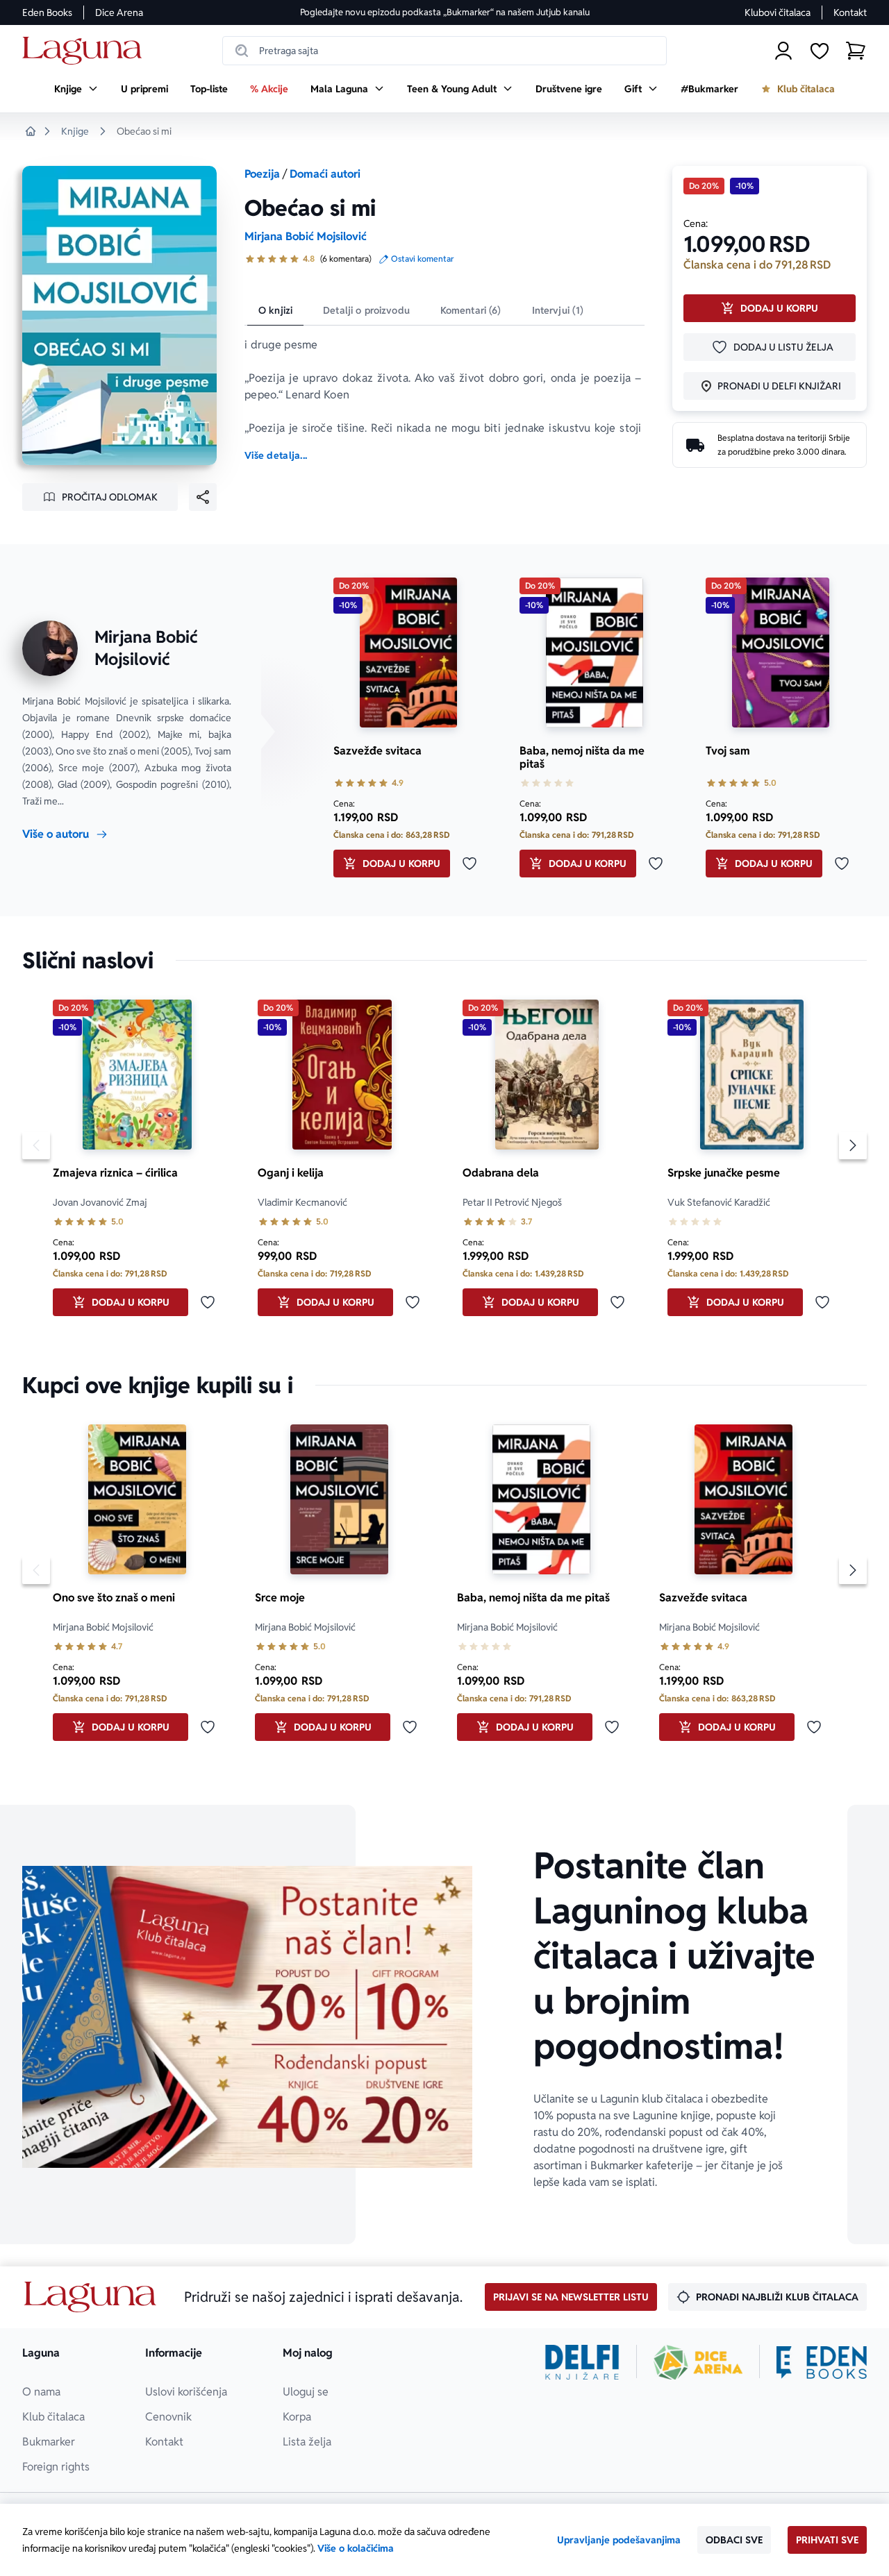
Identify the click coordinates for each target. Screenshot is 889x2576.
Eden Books (47, 12)
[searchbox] (444, 51)
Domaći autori (325, 174)
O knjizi (275, 310)
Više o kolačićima (356, 2548)
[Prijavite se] (783, 51)
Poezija (262, 174)
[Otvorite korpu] (856, 51)
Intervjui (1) (558, 310)
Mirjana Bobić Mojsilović (306, 236)
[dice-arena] (698, 2362)
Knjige (75, 131)
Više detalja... (276, 455)
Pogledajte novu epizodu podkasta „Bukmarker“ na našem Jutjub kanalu (445, 12)
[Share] (203, 497)
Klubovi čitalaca (778, 12)
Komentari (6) (471, 310)
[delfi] (582, 2362)
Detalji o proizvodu (366, 310)
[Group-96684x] (822, 2362)
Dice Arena (119, 12)
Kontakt (850, 12)
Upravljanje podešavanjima (619, 2540)
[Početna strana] (86, 51)
